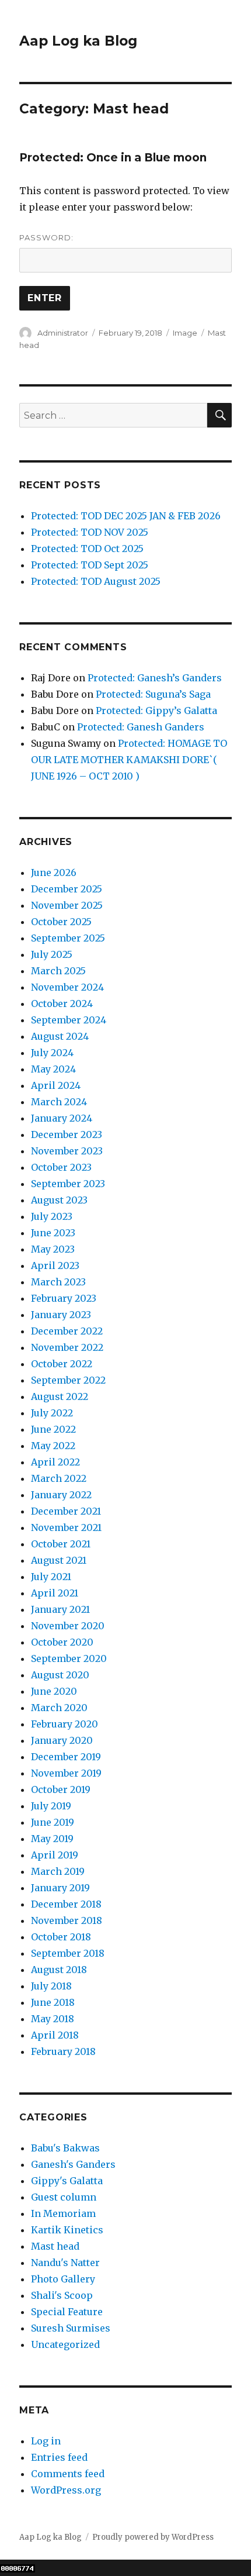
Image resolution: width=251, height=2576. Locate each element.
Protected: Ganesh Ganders (141, 727)
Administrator (63, 333)
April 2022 (55, 1462)
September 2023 (68, 1184)
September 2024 (69, 1020)
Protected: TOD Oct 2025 (87, 549)
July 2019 (51, 1806)
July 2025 (52, 954)
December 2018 (66, 1904)
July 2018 (51, 1986)
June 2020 (54, 1691)
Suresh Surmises (71, 2328)
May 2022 (53, 1446)
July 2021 (51, 1577)
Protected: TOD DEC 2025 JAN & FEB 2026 (126, 516)
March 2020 (59, 1708)
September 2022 (68, 1380)
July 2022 (52, 1413)
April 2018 (55, 2035)
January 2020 (62, 1740)
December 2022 (67, 1331)
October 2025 (61, 922)
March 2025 (58, 971)
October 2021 (61, 1544)
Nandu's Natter (65, 2263)
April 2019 (55, 1855)
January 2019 (60, 1888)
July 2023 (52, 1216)
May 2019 (52, 1839)
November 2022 (67, 1347)
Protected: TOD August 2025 (96, 581)
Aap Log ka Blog (78, 41)
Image (185, 333)
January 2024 (62, 1118)
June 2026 (54, 873)
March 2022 (59, 1478)
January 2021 (60, 1609)
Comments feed (68, 2474)
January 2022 (61, 1495)
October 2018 (61, 1937)
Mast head (55, 2246)
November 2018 (67, 1920)
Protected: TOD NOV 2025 (90, 532)
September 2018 (68, 1953)
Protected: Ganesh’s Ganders (155, 678)
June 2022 (53, 1429)
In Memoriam (63, 2213)
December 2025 (67, 889)
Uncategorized (65, 2344)
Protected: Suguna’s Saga (153, 694)
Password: (46, 237)
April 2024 (56, 1085)
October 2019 (61, 1789)
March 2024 (59, 1102)
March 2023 (58, 1282)
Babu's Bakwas (65, 2148)
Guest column (64, 2197)
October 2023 (61, 1167)
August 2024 (60, 1036)
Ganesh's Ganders (73, 2164)
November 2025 (67, 905)
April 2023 (55, 1265)
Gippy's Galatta (67, 2181)
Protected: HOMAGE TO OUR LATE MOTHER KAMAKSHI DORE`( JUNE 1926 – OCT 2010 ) (129, 760)
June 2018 (53, 2002)
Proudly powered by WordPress (153, 2537)
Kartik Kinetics (67, 2230)
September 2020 (69, 1658)
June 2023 (53, 1233)
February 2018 (63, 2051)
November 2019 (66, 1773)
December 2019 (66, 1757)
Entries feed (59, 2457)
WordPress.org (66, 2490)
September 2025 (68, 938)
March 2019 (58, 1871)
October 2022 (62, 1364)
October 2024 (62, 1003)
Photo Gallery (63, 2279)
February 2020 (65, 1724)
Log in (46, 2441)
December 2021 (66, 1511)
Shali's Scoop (62, 2295)
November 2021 (66, 1527)
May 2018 (53, 2019)
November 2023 (67, 1151)
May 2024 (53, 1069)
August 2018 (59, 1970)
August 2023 (59, 1200)
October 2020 (62, 1642)
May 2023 (53, 1249)
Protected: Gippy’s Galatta (156, 711)
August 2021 (59, 1560)
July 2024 (52, 1053)
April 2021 (55, 1593)
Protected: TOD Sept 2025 (90, 565)
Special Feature (67, 2312)
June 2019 (53, 1822)
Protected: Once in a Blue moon (113, 158)
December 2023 (67, 1134)
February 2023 (64, 1298)
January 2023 (61, 1315)
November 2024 (67, 987)
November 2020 (68, 1626)
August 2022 (60, 1396)
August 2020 (60, 1675)
